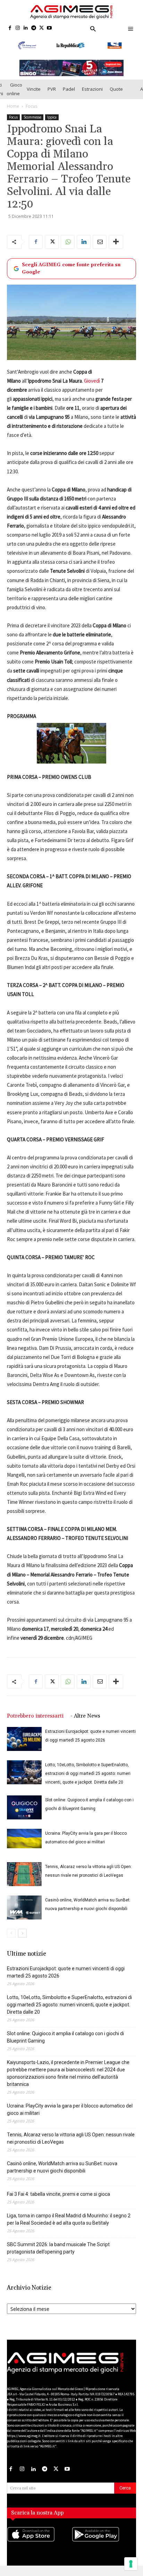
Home (13, 115)
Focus (31, 115)
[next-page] (22, 1942)
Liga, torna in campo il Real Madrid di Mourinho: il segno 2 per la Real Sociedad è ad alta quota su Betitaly (69, 2228)
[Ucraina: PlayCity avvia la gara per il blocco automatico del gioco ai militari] (24, 1848)
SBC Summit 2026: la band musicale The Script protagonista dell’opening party (58, 2257)
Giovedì (92, 390)
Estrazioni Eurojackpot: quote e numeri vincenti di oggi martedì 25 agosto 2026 (66, 1981)
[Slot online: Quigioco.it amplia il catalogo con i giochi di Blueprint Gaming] (24, 1816)
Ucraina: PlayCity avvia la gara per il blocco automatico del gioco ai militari (70, 2118)
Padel (69, 98)
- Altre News (85, 1725)
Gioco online (14, 98)
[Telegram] (33, 28)
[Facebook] (10, 28)
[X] (41, 28)
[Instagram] (18, 28)
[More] (116, 251)
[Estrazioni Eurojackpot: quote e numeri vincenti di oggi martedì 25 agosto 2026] (24, 1748)
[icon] (39, 2550)
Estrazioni (92, 98)
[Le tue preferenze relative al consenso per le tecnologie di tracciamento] (131, 2564)
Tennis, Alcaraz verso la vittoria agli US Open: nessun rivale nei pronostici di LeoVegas (71, 2147)
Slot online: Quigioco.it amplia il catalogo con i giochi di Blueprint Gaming (65, 2046)
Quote (116, 98)
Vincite (34, 98)
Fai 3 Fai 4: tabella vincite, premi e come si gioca (58, 2203)
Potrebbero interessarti (35, 1725)
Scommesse (32, 126)
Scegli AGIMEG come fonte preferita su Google (71, 278)
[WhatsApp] (68, 251)
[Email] (100, 251)
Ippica (52, 126)
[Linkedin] (26, 28)
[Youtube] (49, 28)
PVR (52, 98)
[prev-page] (11, 1942)
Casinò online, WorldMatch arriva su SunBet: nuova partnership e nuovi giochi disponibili (62, 2176)
